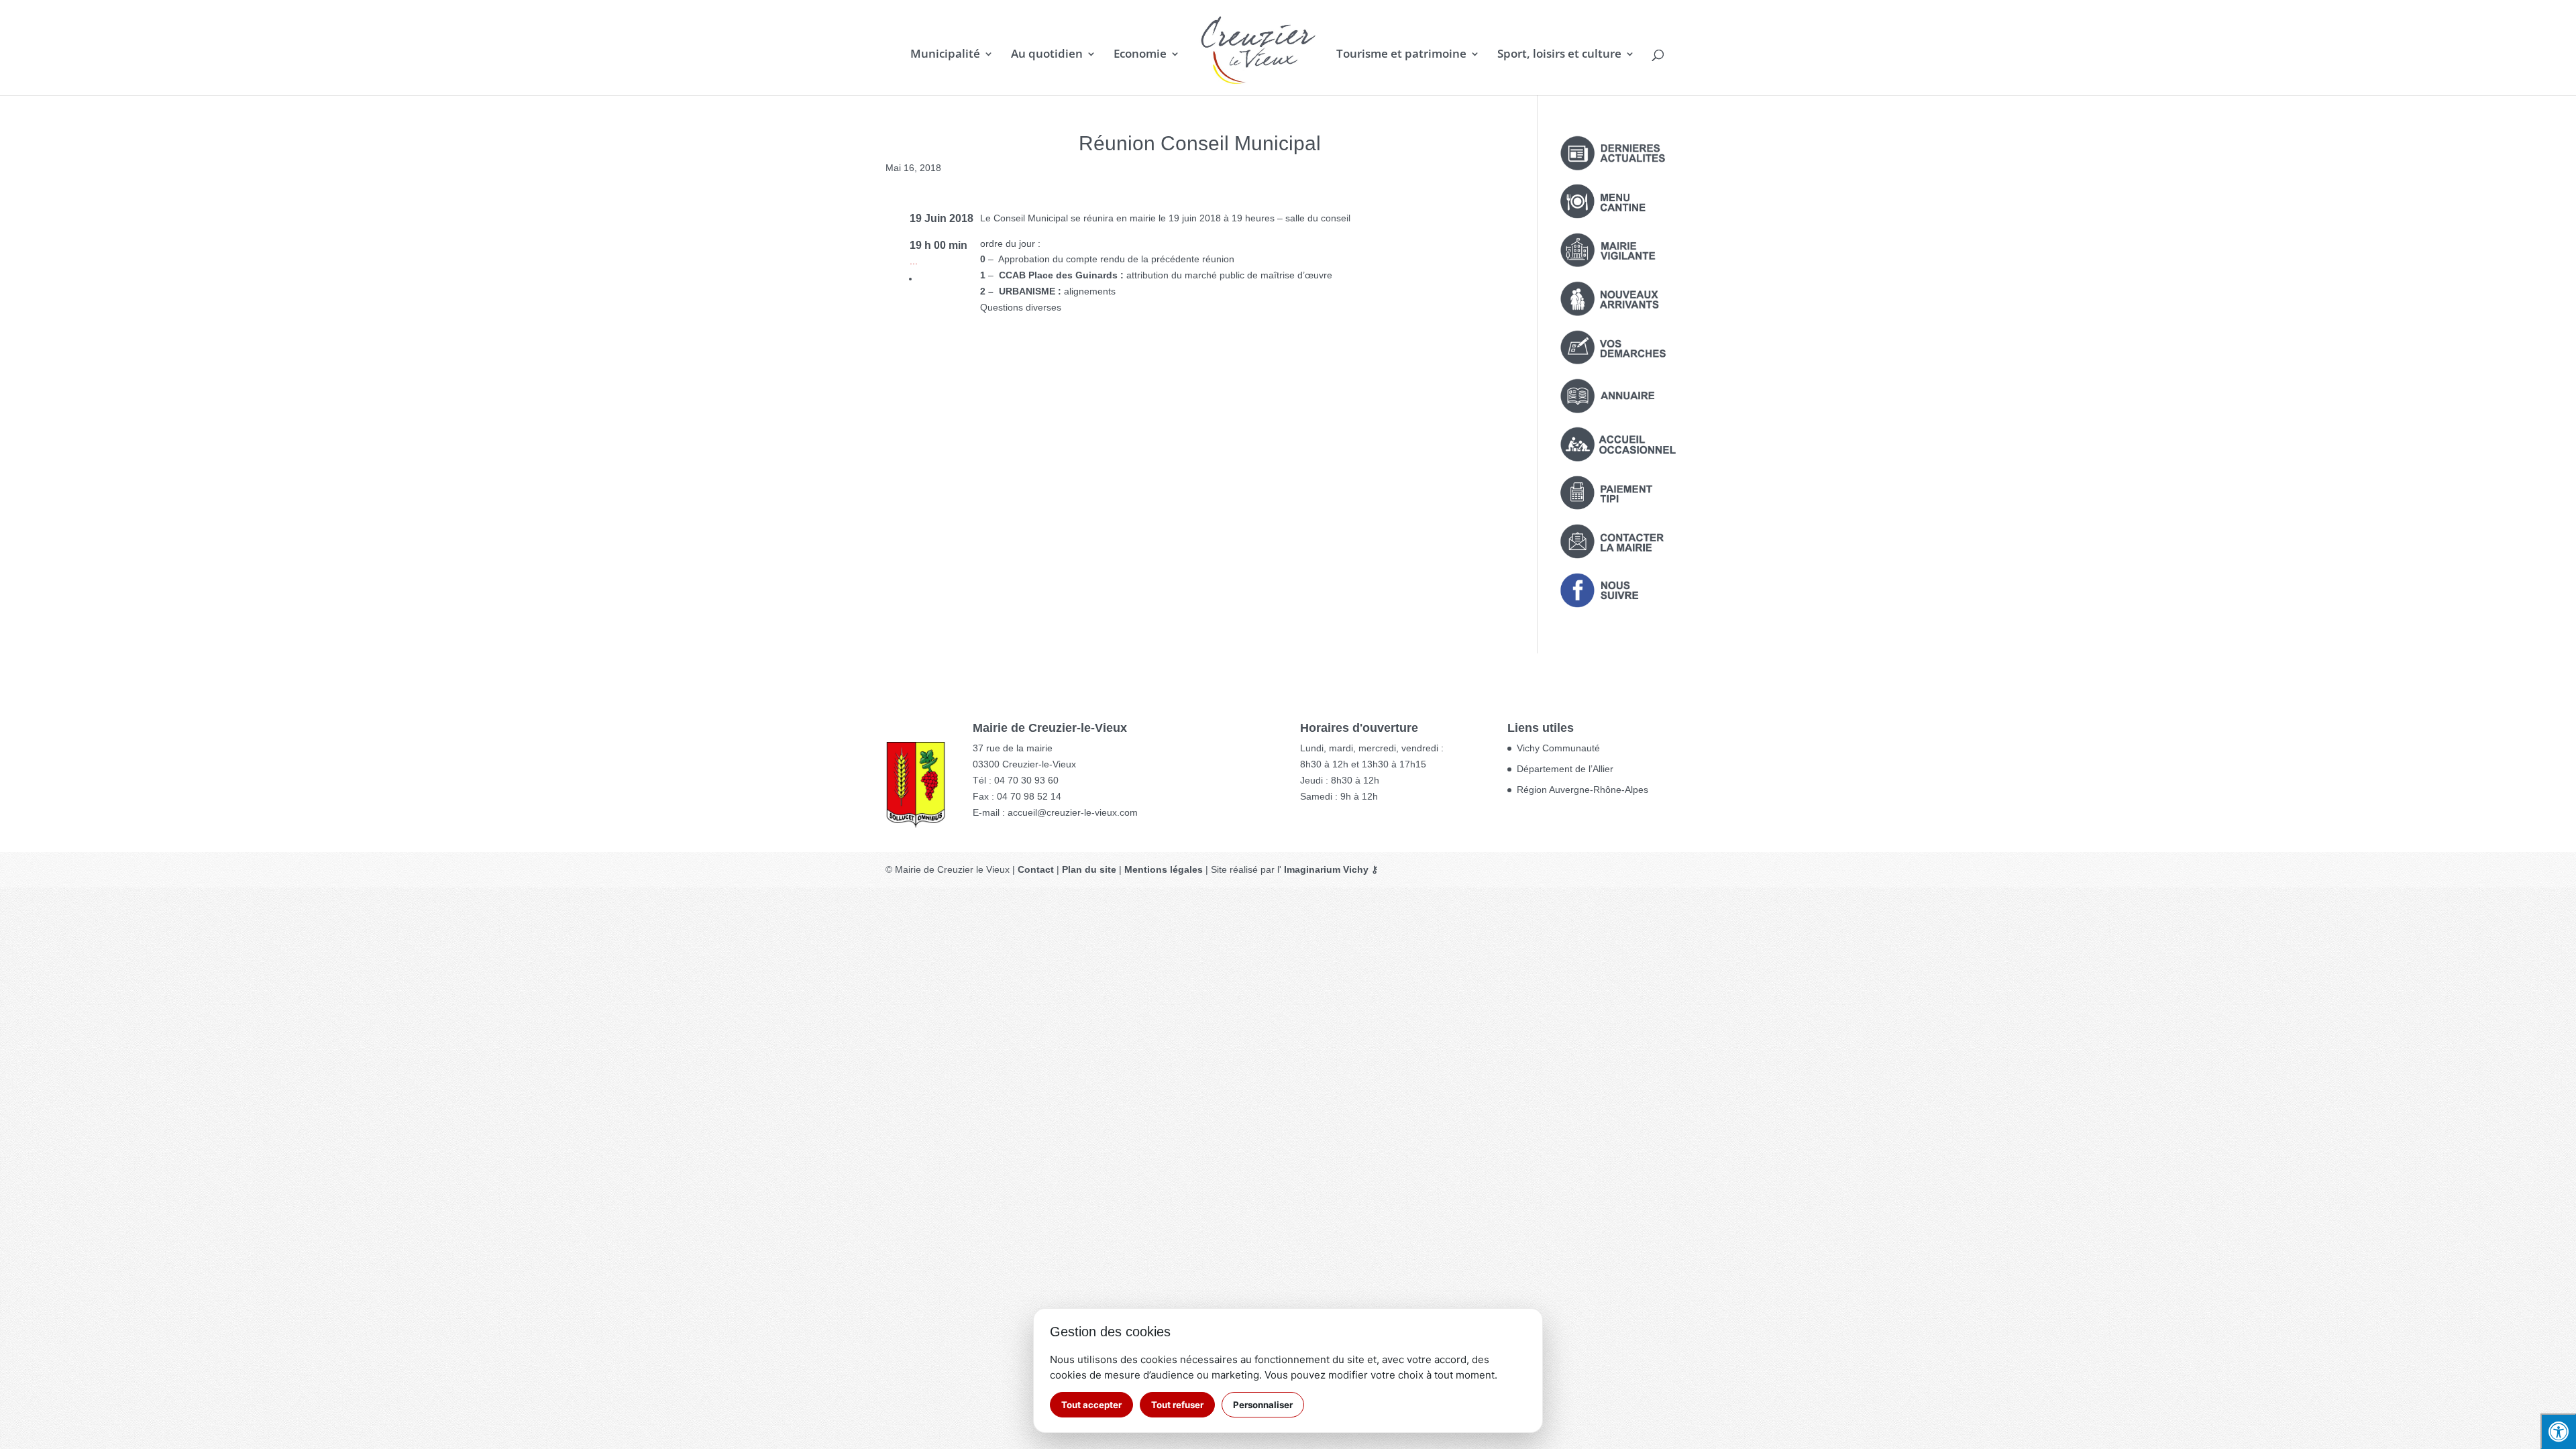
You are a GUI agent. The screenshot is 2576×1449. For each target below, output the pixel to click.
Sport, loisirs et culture (1559, 55)
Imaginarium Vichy (1326, 869)
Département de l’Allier (1565, 769)
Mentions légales (1164, 869)
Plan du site (1089, 869)
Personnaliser (1263, 1405)
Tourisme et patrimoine (1401, 55)
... (914, 261)
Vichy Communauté (1558, 748)
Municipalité (945, 55)
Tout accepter (1091, 1405)
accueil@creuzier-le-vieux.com (1073, 812)
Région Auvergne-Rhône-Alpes (1582, 790)
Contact (1036, 869)
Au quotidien (1047, 55)
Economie (1140, 55)
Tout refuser (1177, 1405)
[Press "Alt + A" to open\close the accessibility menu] (2558, 1431)
